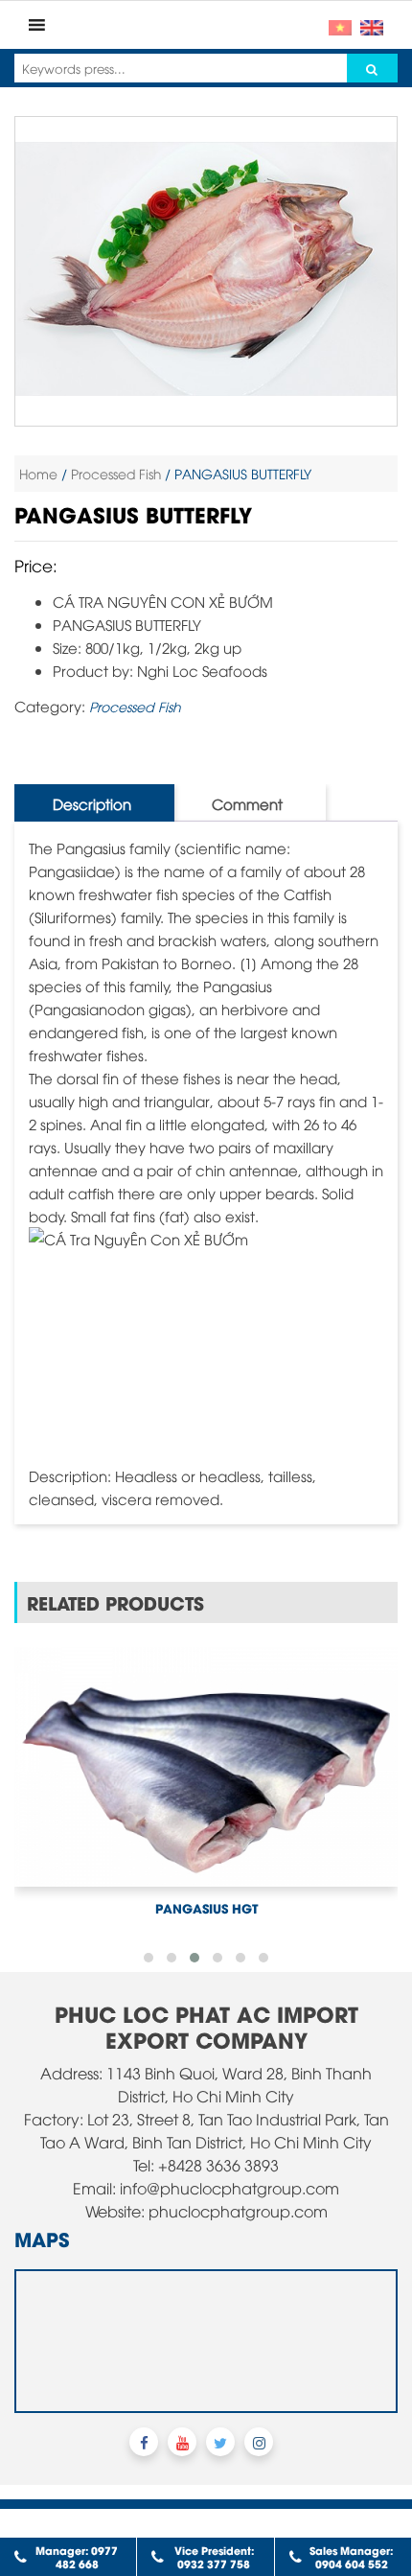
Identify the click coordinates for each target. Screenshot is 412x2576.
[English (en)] (372, 25)
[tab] (92, 803)
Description (92, 803)
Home (38, 473)
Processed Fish (116, 473)
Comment (247, 803)
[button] (149, 1903)
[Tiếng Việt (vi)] (340, 25)
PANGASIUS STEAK (206, 1853)
